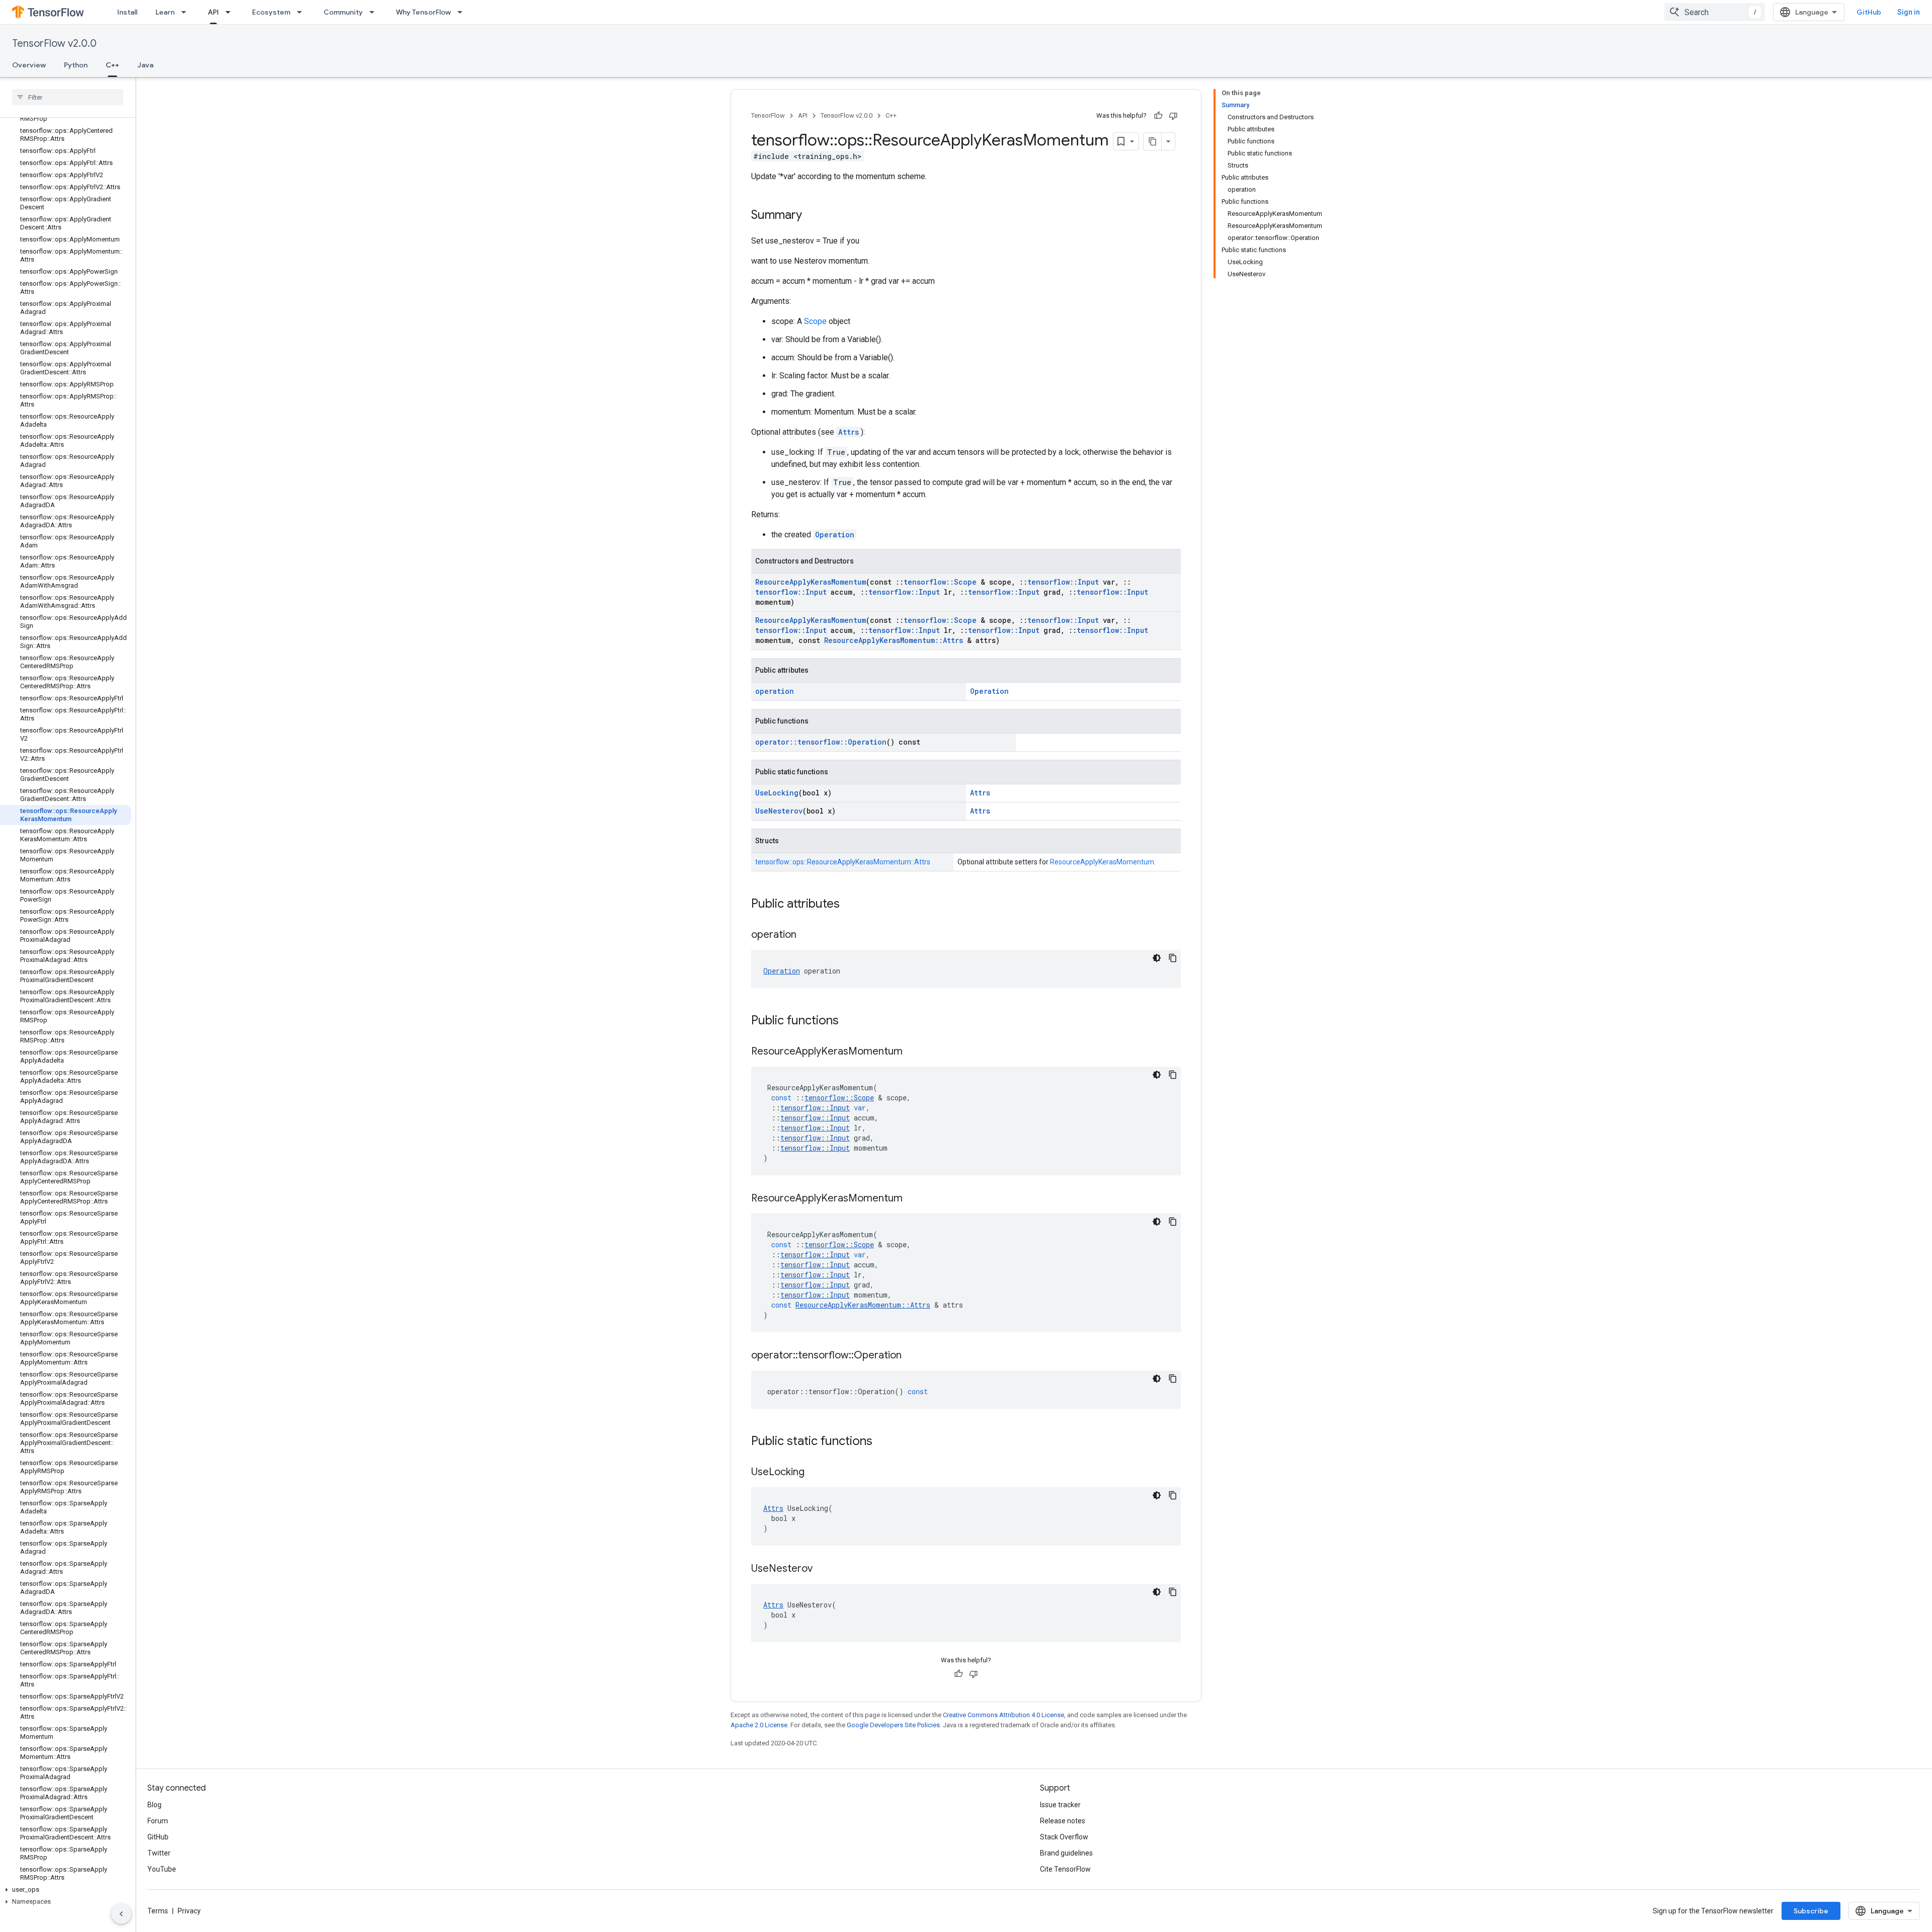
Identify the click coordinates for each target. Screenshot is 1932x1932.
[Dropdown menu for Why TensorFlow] (463, 12)
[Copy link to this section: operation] (807, 935)
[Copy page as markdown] (1153, 141)
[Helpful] (1158, 116)
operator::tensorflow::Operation (821, 742)
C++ (112, 65)
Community (343, 12)
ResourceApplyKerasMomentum (811, 582)
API (213, 12)
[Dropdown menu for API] (231, 12)
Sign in (1909, 12)
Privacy (189, 1911)
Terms (158, 1911)
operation (775, 691)
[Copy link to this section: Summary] (812, 216)
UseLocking (777, 793)
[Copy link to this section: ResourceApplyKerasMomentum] (913, 1052)
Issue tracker (1060, 1805)
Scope (815, 321)
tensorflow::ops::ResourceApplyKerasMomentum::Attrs (843, 862)
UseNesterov (779, 811)
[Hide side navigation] (121, 1914)
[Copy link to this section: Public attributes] (850, 905)
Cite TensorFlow (1065, 1869)
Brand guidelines (1066, 1853)
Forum (158, 1821)
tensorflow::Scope (940, 582)
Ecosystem (271, 12)
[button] (66, 1890)
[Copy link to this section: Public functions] (849, 1021)
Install (127, 12)
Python (76, 65)
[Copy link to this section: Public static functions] (882, 1442)
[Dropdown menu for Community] (375, 12)
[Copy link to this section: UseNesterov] (823, 1569)
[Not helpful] (1173, 116)
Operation (835, 535)
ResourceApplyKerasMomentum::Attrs (894, 640)
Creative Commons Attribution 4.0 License (1003, 1715)
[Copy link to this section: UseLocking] (815, 1473)
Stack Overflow (1064, 1837)
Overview (29, 65)
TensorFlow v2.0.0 (54, 44)
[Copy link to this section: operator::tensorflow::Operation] (912, 1356)
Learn (165, 12)
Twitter (159, 1853)
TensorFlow (768, 115)
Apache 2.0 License (759, 1725)
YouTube (162, 1869)
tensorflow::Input (1063, 582)
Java (145, 65)
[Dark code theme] (1157, 958)
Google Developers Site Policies (893, 1725)
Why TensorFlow (423, 12)
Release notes (1063, 1821)
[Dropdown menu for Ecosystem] (302, 12)
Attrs (849, 432)
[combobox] (1715, 12)
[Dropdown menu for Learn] (187, 12)
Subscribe (1811, 1911)
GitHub (1869, 12)
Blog (154, 1805)
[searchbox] (68, 97)
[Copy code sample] (1173, 958)
